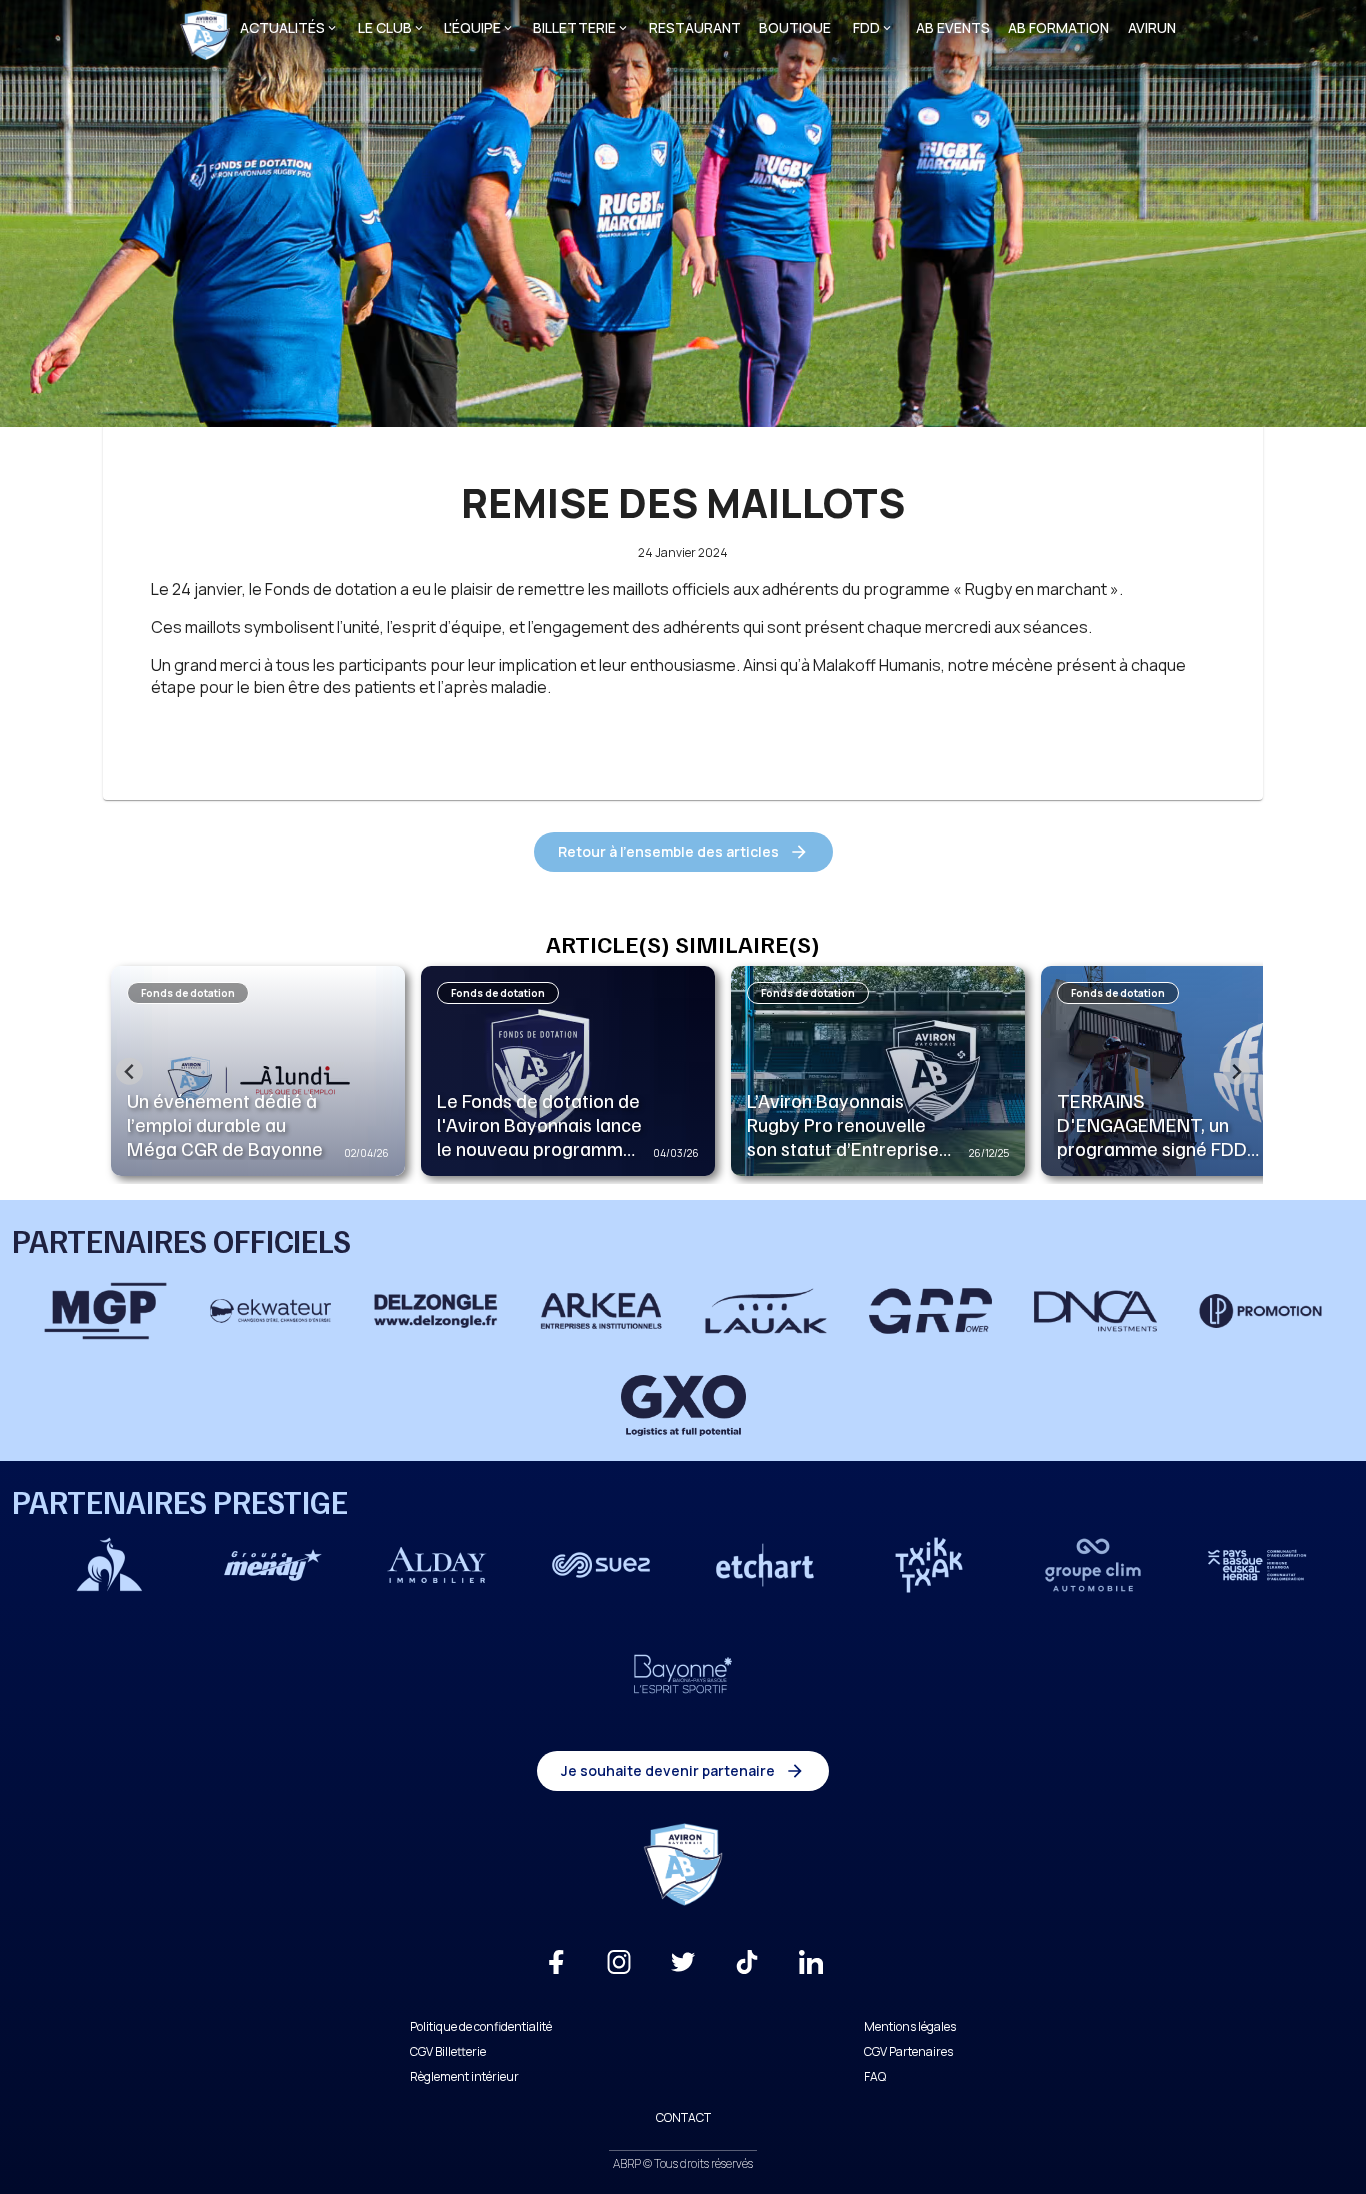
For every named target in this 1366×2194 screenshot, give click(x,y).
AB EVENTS (953, 27)
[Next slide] (1236, 1071)
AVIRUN (1152, 27)
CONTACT (683, 2117)
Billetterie (574, 27)
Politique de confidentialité (481, 2026)
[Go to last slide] (129, 1071)
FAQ (875, 2076)
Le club (385, 27)
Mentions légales (910, 2026)
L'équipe (472, 27)
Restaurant (695, 27)
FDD (866, 27)
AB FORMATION (1058, 27)
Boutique (795, 27)
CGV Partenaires (908, 2051)
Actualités (282, 27)
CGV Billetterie (448, 2051)
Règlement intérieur (464, 2076)
